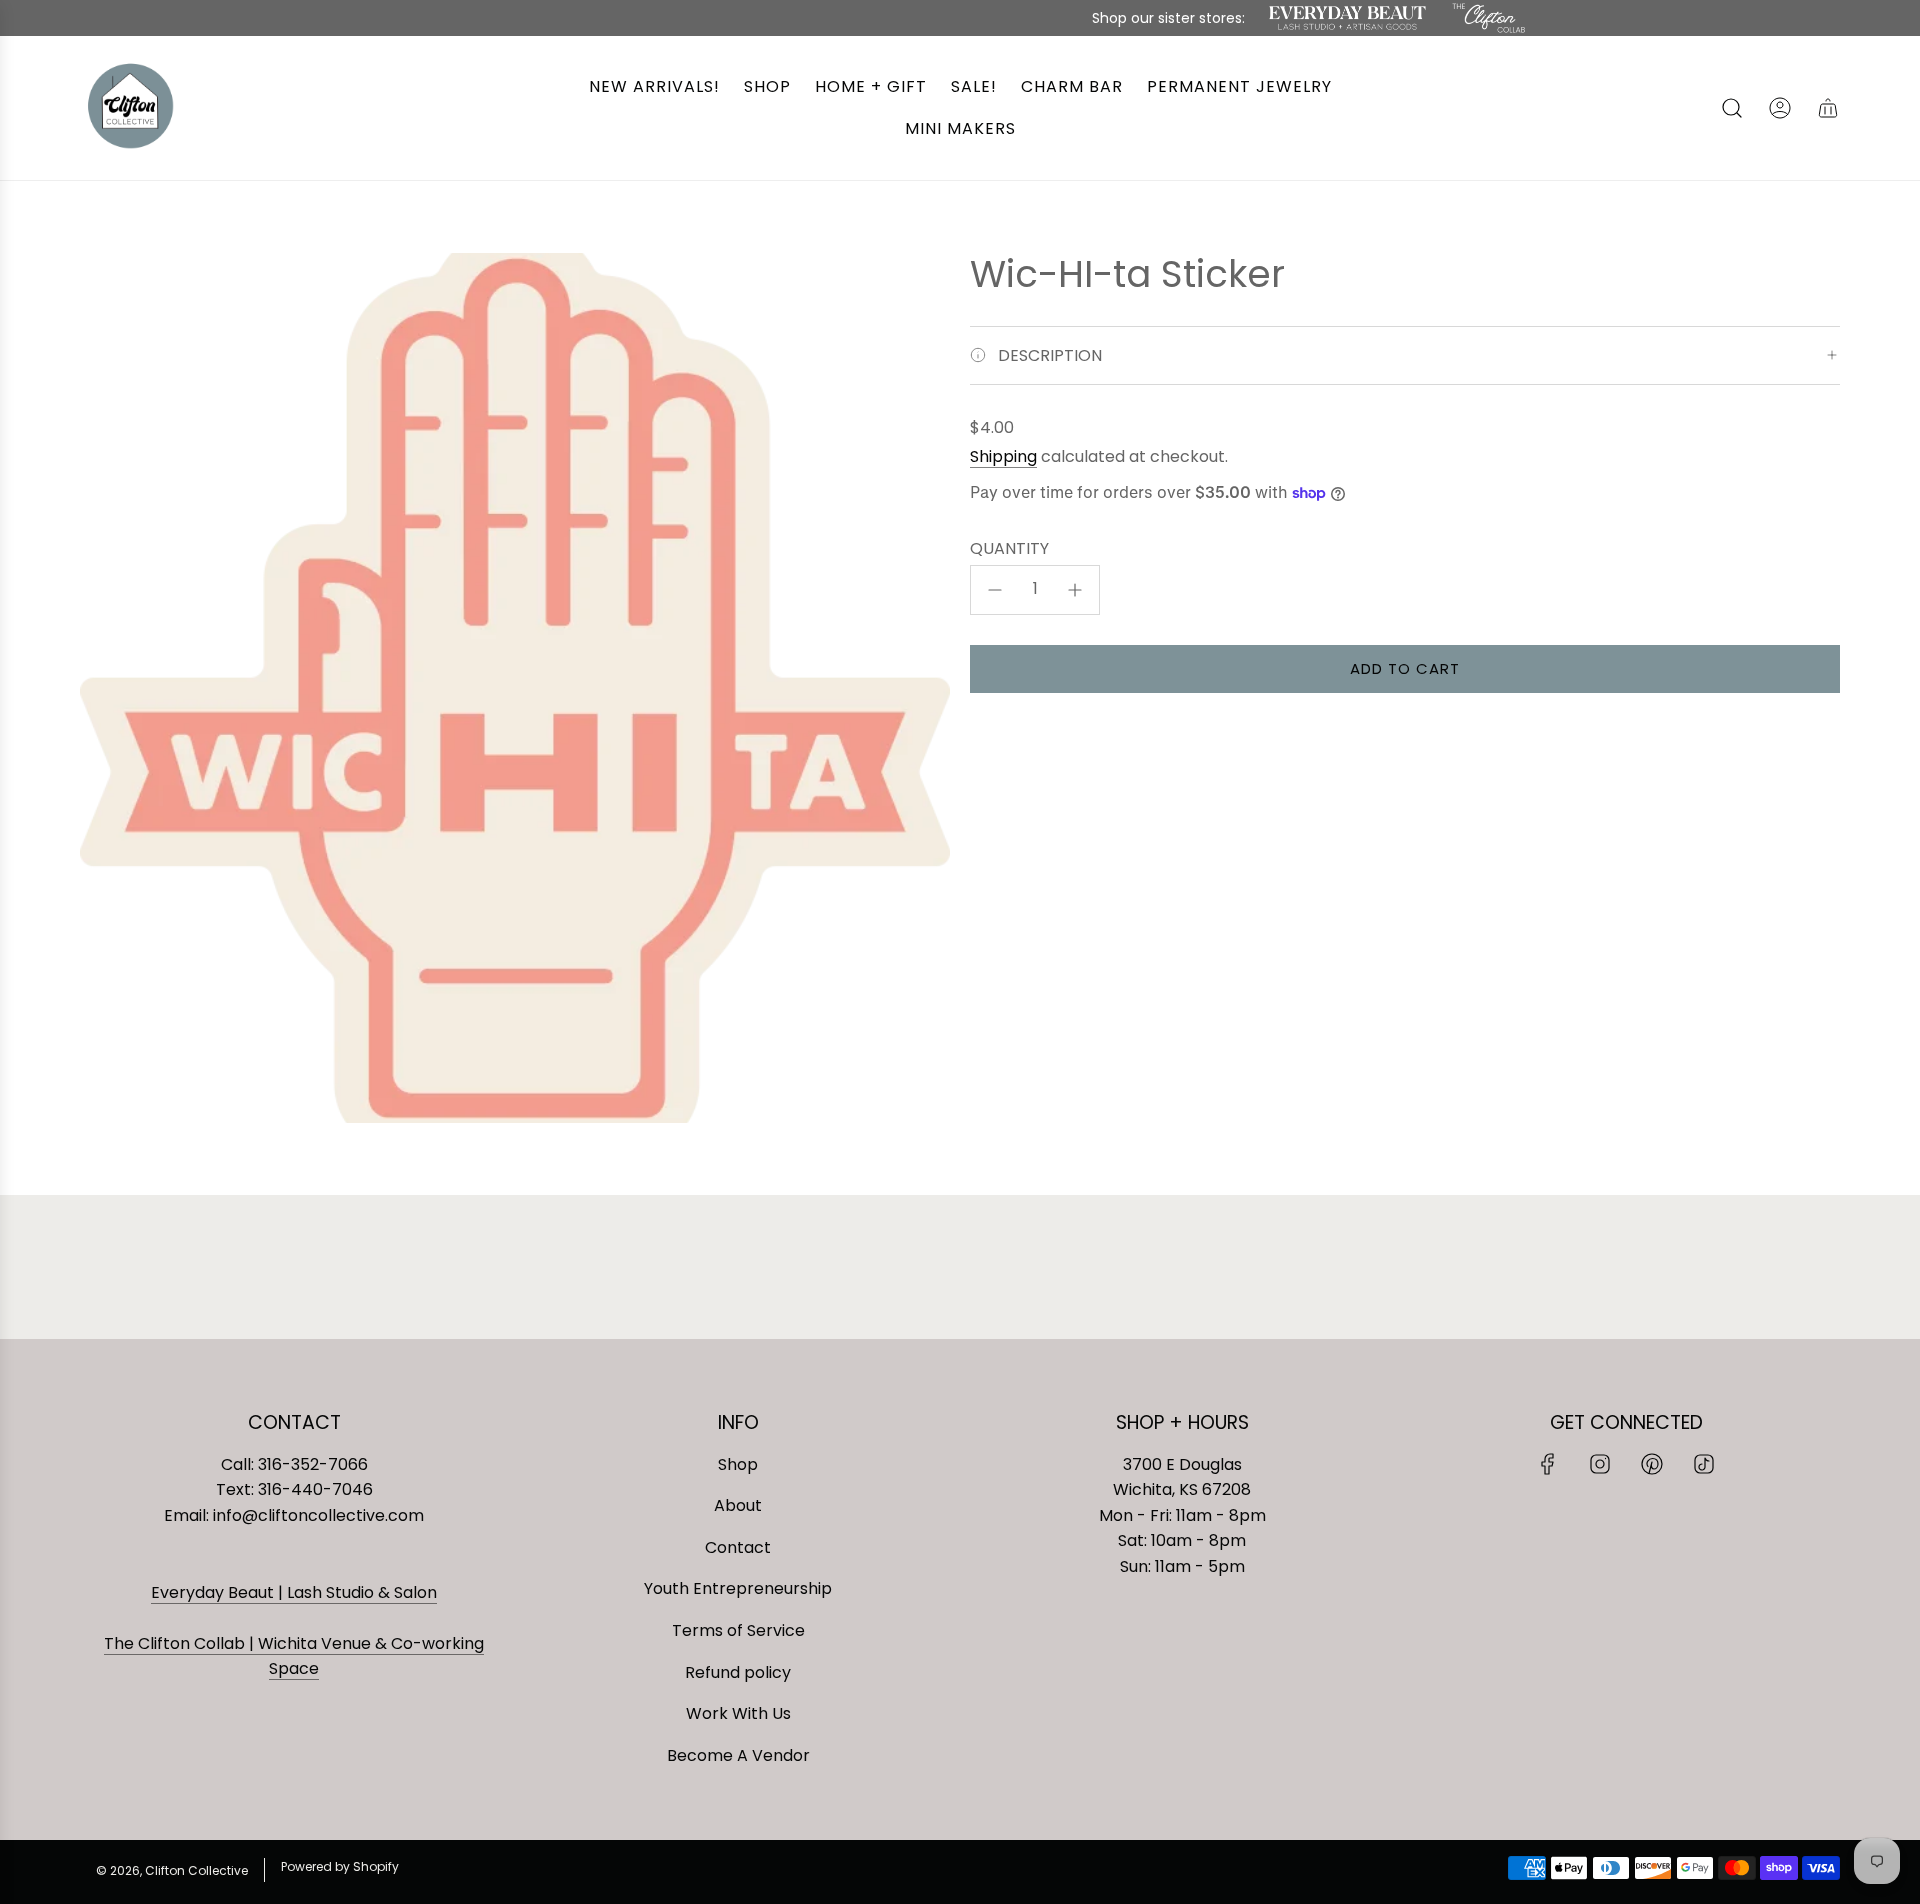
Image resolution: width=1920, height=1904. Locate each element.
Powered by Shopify (340, 1866)
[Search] (1732, 108)
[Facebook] (1548, 1464)
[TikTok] (1704, 1464)
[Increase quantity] (1075, 590)
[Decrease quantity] (995, 590)
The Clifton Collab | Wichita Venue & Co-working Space (294, 1656)
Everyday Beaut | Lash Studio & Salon (294, 1592)
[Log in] (1780, 108)
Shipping (1003, 456)
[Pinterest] (1652, 1464)
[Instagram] (1600, 1464)
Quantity (1009, 548)
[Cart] (1828, 108)
